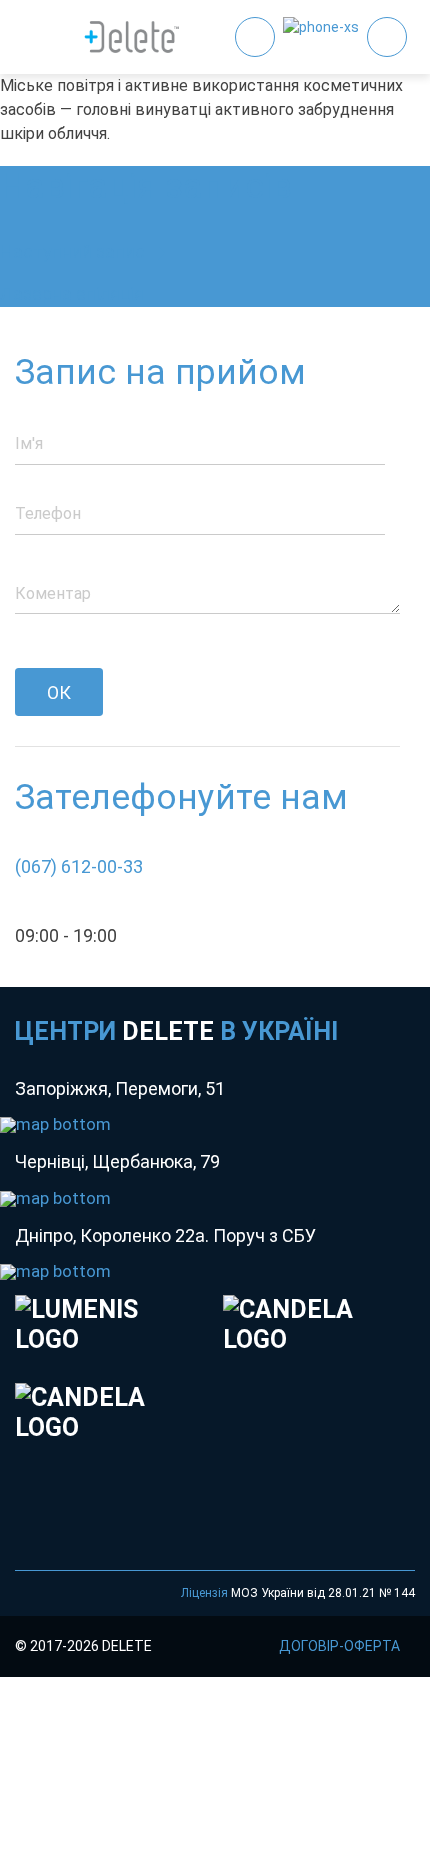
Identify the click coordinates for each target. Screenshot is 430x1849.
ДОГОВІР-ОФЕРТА (339, 1646)
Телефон (48, 513)
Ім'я (29, 443)
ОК (59, 692)
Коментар (53, 593)
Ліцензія (204, 1593)
